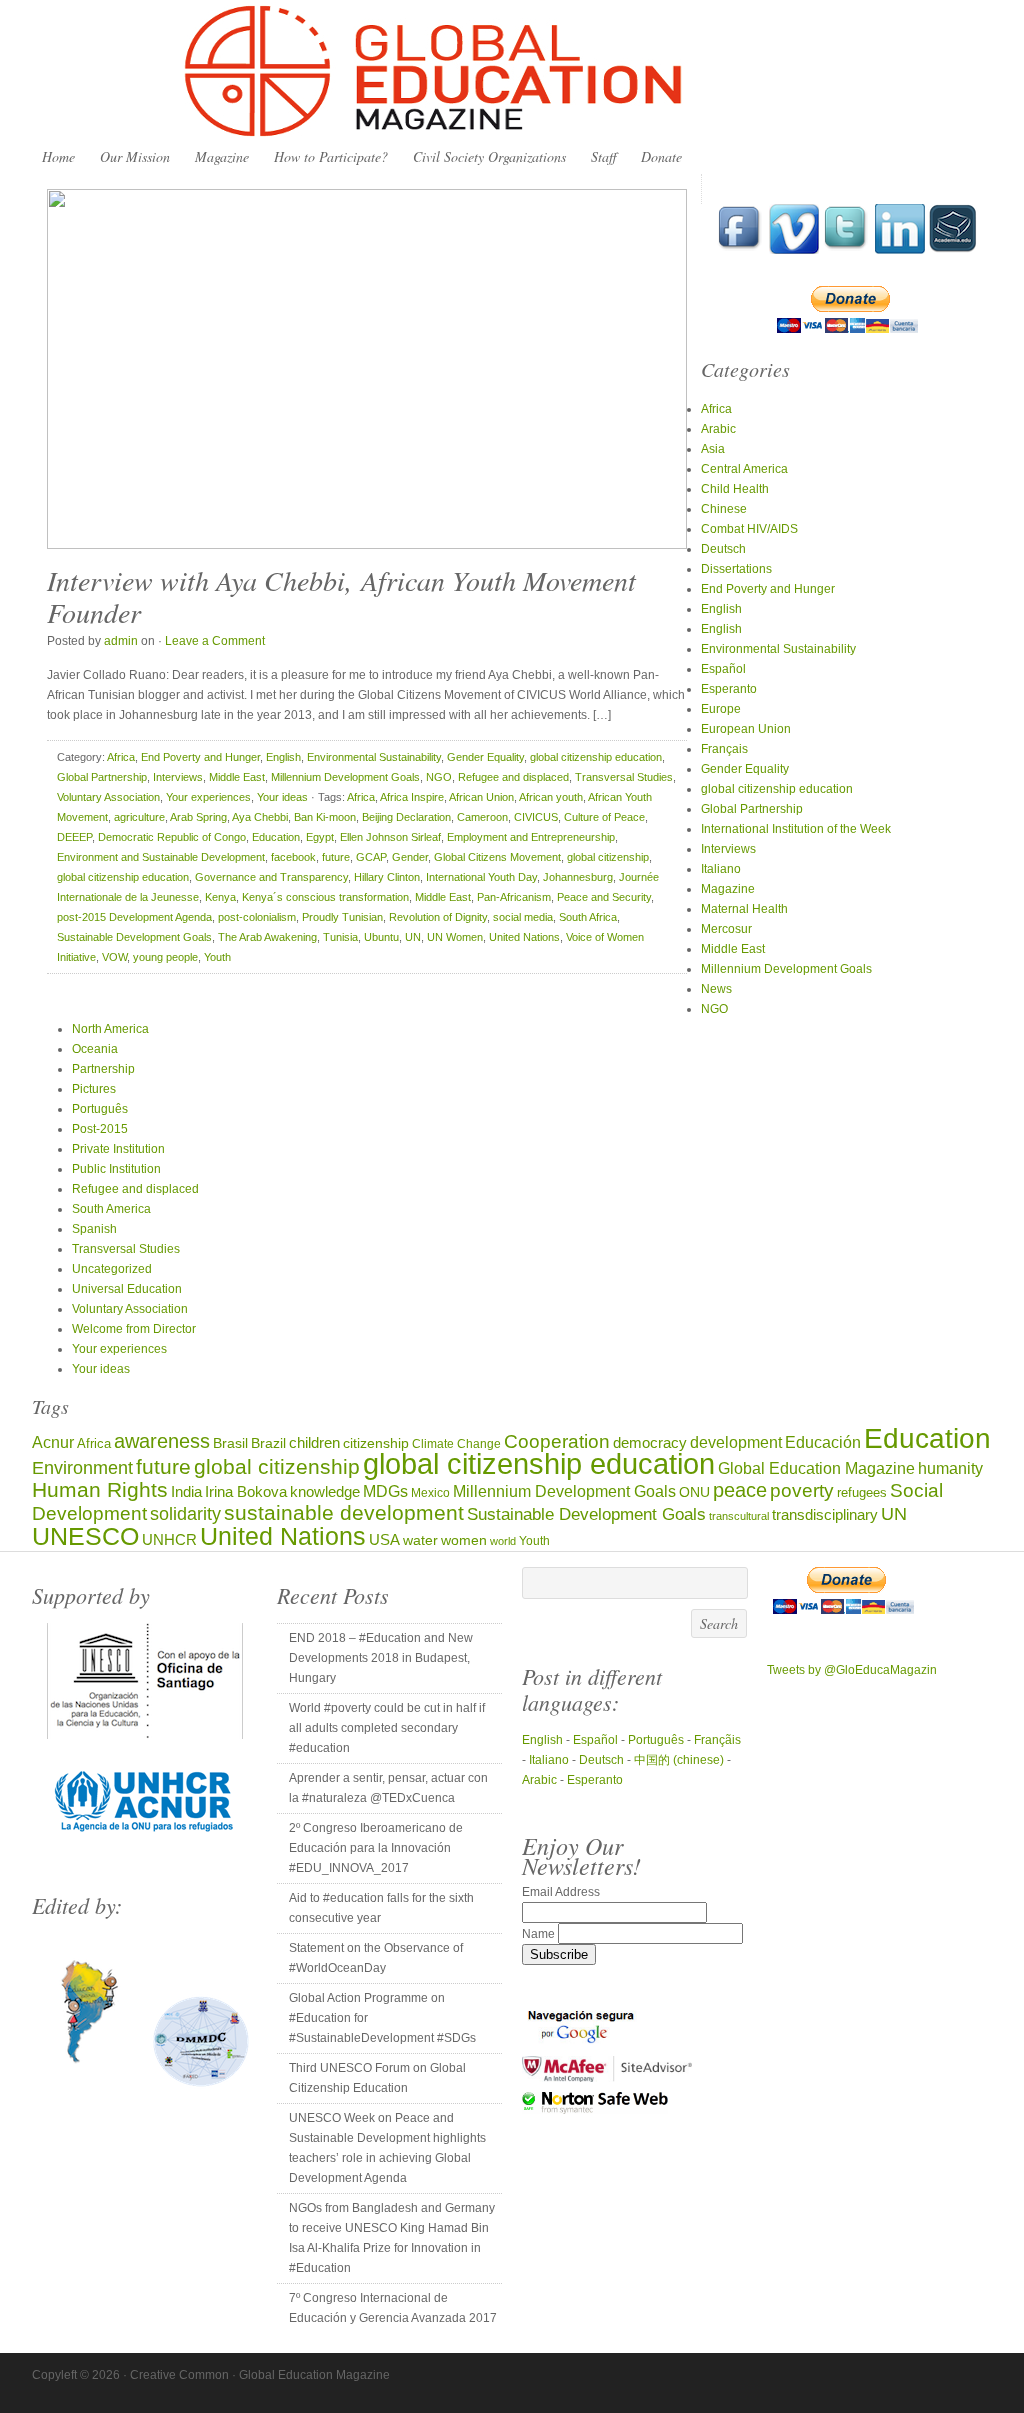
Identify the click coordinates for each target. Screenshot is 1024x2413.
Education (276, 837)
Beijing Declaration (406, 817)
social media (523, 917)
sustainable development (344, 1512)
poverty (802, 1490)
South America (111, 1209)
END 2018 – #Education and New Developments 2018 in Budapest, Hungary (381, 1658)
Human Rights (100, 1490)
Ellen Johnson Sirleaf (390, 837)
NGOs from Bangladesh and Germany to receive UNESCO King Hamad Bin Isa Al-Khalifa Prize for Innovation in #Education (392, 2238)
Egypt (320, 837)
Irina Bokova (246, 1492)
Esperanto (729, 689)
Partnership (103, 1069)
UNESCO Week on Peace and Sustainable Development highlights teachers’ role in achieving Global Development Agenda (387, 2148)
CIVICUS (536, 817)
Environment (82, 1468)
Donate (661, 156)
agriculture (139, 817)
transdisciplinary (825, 1514)
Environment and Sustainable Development (161, 857)
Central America (744, 469)
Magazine (222, 156)
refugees (862, 1492)
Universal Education (127, 1289)
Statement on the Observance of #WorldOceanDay (376, 1958)
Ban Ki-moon (325, 817)
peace (740, 1490)
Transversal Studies (624, 777)
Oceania (95, 1049)
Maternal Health (744, 909)
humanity (950, 1468)
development (736, 1442)
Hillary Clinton (387, 877)
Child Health (735, 489)
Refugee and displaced (513, 777)
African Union (481, 797)
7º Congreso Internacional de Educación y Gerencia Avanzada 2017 (393, 2308)
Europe (721, 709)
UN (413, 937)
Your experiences (208, 797)
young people (165, 957)
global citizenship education (596, 757)
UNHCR (169, 1539)
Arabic (718, 429)
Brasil (230, 1443)
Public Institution (116, 1169)
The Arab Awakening (267, 937)
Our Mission (135, 156)
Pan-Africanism (514, 897)
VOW (114, 957)
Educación (823, 1442)
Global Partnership (102, 777)
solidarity (185, 1514)
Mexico (430, 1492)
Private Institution (118, 1149)
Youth (217, 957)
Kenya (220, 897)
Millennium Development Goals (345, 777)
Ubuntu (381, 937)
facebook (293, 857)
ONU (694, 1492)
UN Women (455, 937)
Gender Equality (485, 757)
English (283, 757)
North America (110, 1029)
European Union (746, 729)
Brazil (268, 1443)
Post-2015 (100, 1129)
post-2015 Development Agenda (134, 917)
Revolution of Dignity (438, 917)
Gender (410, 857)
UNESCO (85, 1536)
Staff (603, 156)
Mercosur (726, 929)
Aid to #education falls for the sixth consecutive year (381, 1908)
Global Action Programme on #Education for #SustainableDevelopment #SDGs (382, 2018)
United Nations (524, 937)
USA (384, 1539)
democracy (650, 1443)
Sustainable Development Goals (134, 937)
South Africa (588, 917)
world (503, 1541)
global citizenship (608, 857)
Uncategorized (112, 1269)
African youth (551, 797)
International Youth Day (481, 877)
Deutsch (723, 549)
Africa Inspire (412, 797)
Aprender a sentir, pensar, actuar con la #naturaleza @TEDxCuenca (388, 1788)
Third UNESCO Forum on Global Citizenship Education (377, 2078)
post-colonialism (257, 917)
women (464, 1540)
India (186, 1491)
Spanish (94, 1229)
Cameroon (482, 817)
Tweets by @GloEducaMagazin (852, 1670)
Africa (121, 757)
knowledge (325, 1492)
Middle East (237, 777)
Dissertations (736, 569)
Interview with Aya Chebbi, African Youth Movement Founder (341, 596)
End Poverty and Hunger (200, 757)
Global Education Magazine (512, 72)
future (336, 857)
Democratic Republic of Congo (172, 837)
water (420, 1540)
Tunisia (340, 937)
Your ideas (282, 797)
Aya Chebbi (260, 817)
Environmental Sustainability (374, 757)
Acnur (53, 1442)
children (314, 1442)
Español (723, 669)
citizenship (376, 1443)
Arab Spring (198, 817)
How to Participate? (331, 156)
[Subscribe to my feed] (953, 250)
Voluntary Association (108, 797)
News (716, 989)
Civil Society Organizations (489, 156)
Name (540, 1934)
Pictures (94, 1089)
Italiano (721, 869)
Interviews (178, 777)
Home (58, 156)
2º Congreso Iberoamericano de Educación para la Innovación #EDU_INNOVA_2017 (376, 1848)
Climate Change (456, 1443)
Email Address (561, 1892)
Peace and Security (604, 897)
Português (100, 1109)
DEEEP (74, 837)
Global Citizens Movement (497, 857)
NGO (439, 777)
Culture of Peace (604, 817)
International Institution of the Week (796, 829)
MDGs (385, 1491)
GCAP (371, 857)
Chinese (724, 509)
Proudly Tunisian (342, 917)
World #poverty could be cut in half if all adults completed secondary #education (387, 1728)
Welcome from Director (134, 1329)
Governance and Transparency (271, 877)
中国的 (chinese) (679, 1760)
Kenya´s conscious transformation (325, 897)
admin (121, 641)
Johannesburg (578, 877)
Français (724, 749)
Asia (713, 449)
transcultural (739, 1516)
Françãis (717, 1740)
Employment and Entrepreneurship (531, 837)
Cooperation (557, 1441)
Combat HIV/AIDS (749, 529)
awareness (162, 1441)
